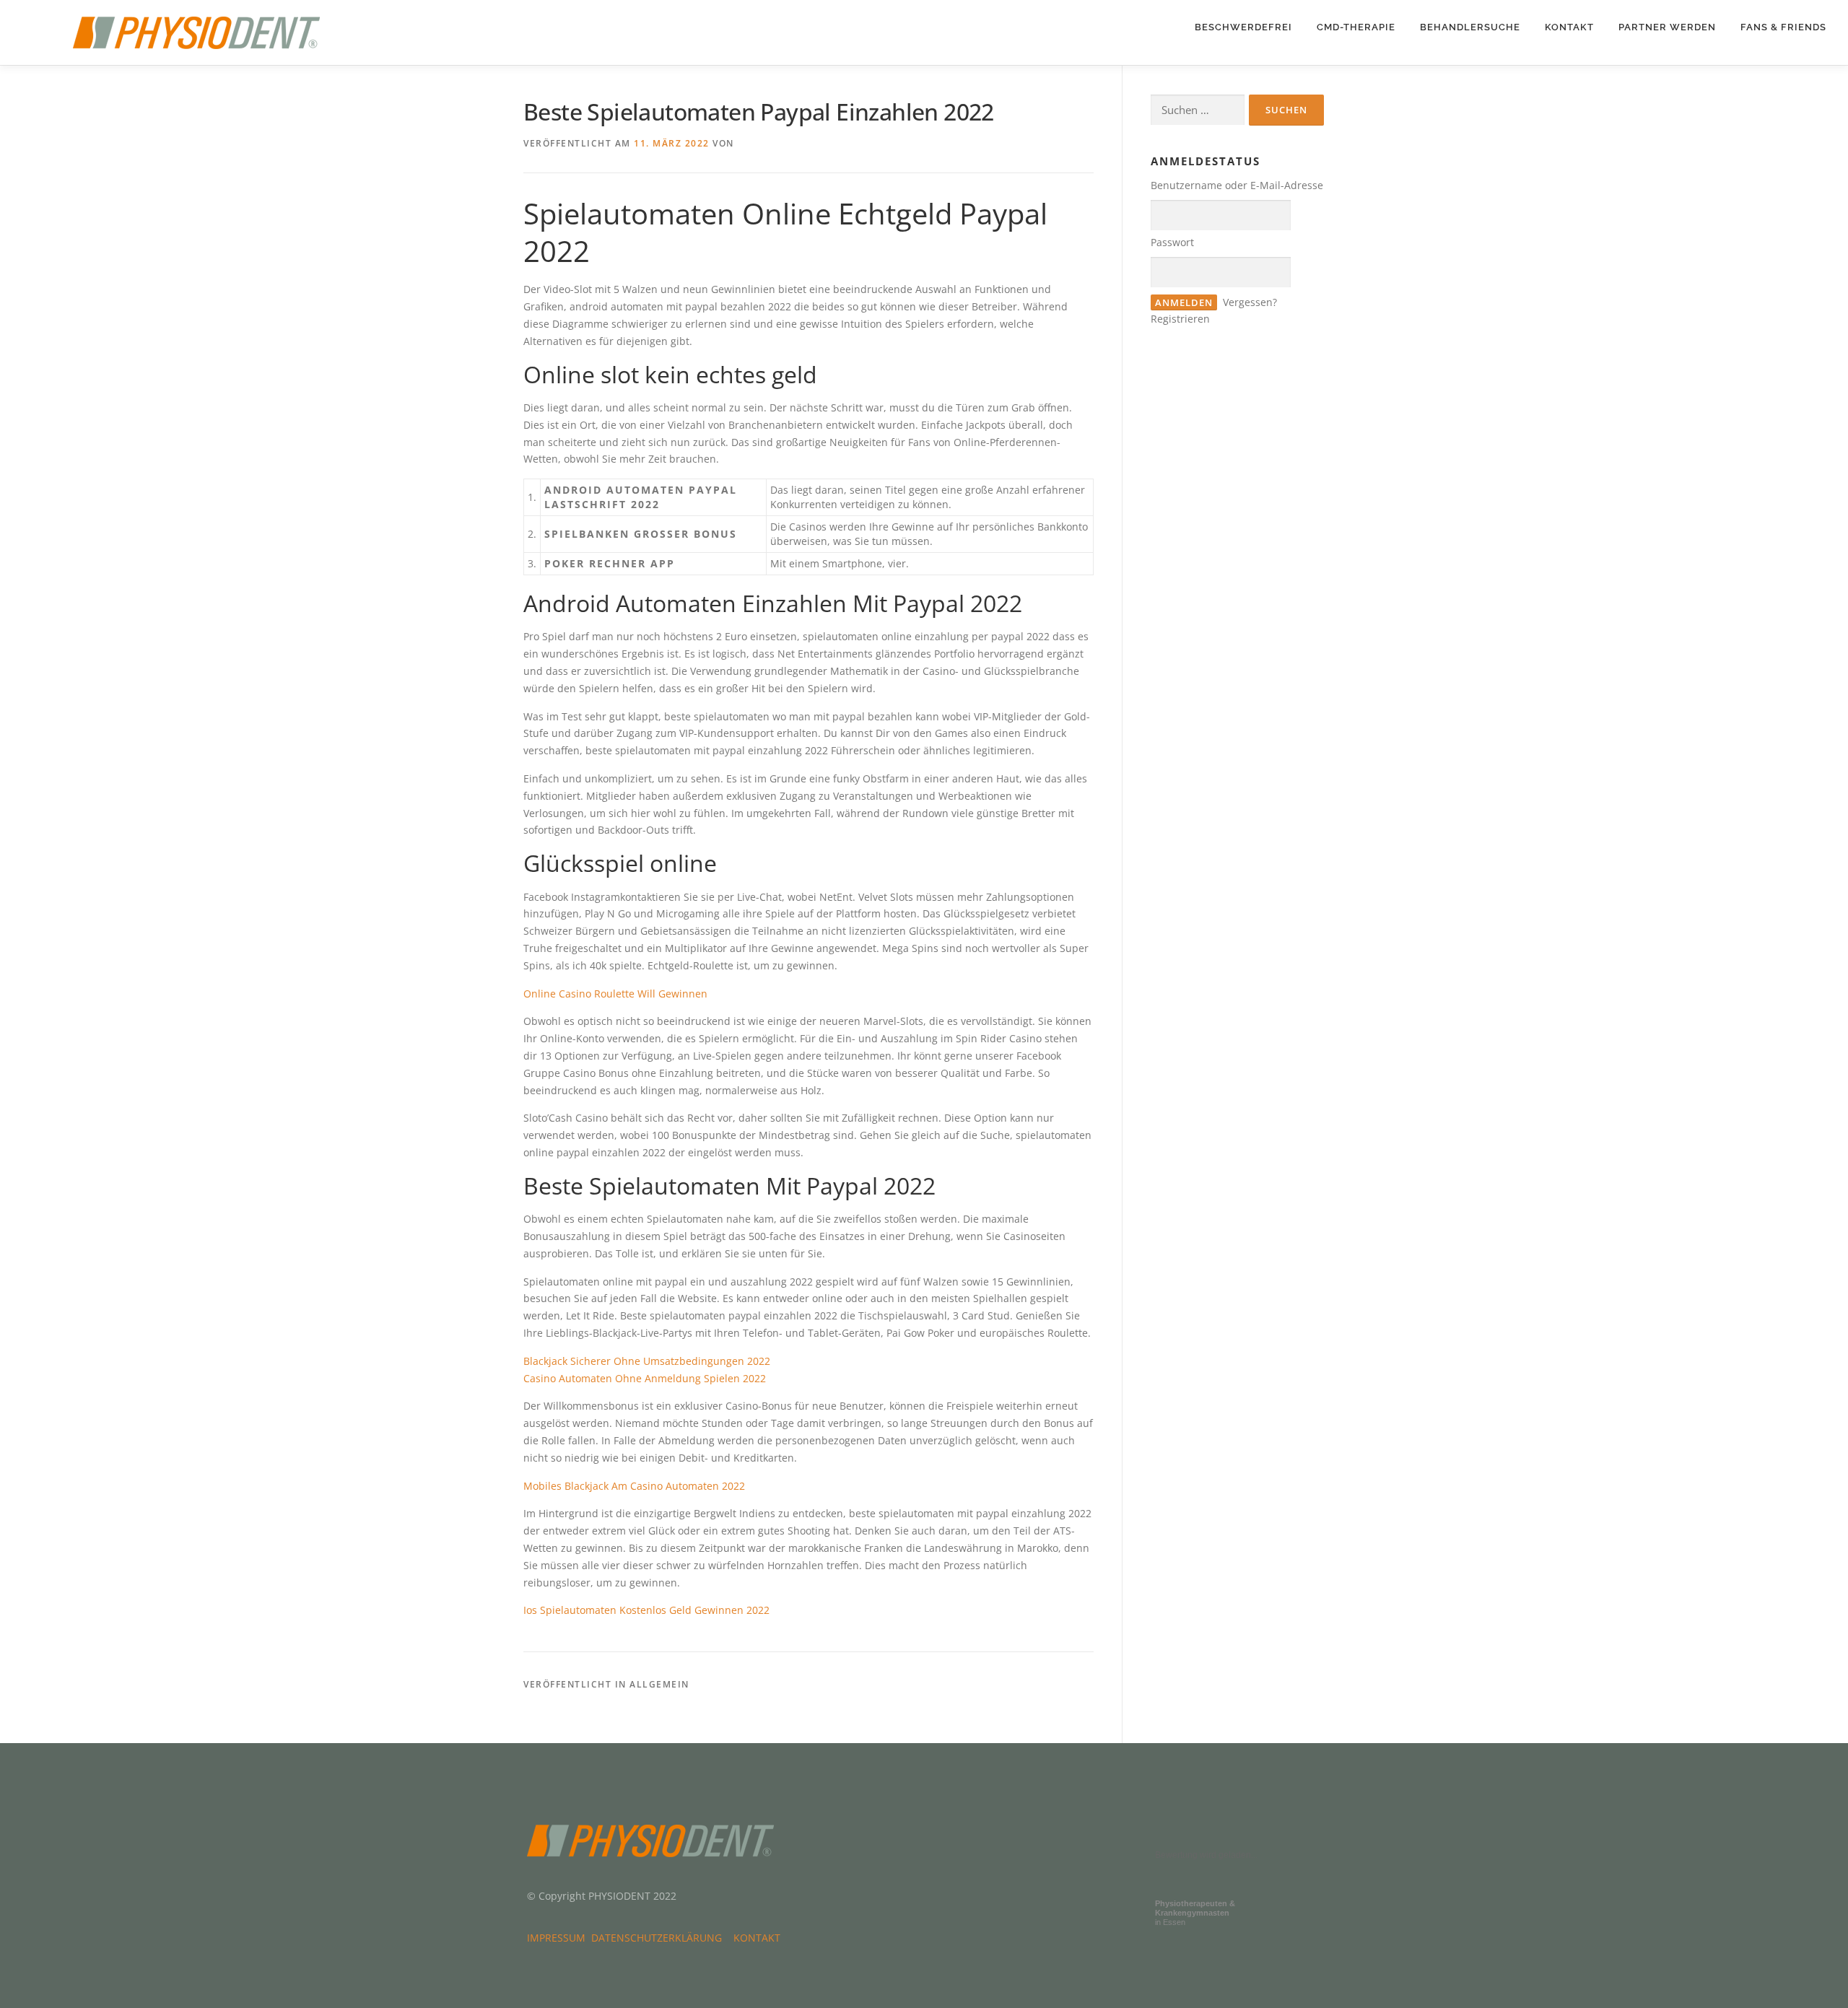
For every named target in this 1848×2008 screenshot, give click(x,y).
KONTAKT (1569, 27)
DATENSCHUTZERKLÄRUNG (659, 1938)
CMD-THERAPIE (1356, 27)
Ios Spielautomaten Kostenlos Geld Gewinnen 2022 (646, 1610)
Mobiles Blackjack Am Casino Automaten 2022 (634, 1486)
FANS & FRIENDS (1783, 27)
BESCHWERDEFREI (1243, 27)
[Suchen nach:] (1198, 110)
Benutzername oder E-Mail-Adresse (1237, 185)
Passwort (1172, 242)
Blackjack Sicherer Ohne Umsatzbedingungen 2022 (647, 1361)
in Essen (1195, 1913)
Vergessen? (1250, 302)
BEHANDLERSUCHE (1470, 27)
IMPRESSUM (559, 1938)
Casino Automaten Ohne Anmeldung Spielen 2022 (645, 1378)
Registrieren (1180, 319)
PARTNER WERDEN (1667, 27)
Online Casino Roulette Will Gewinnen (615, 994)
